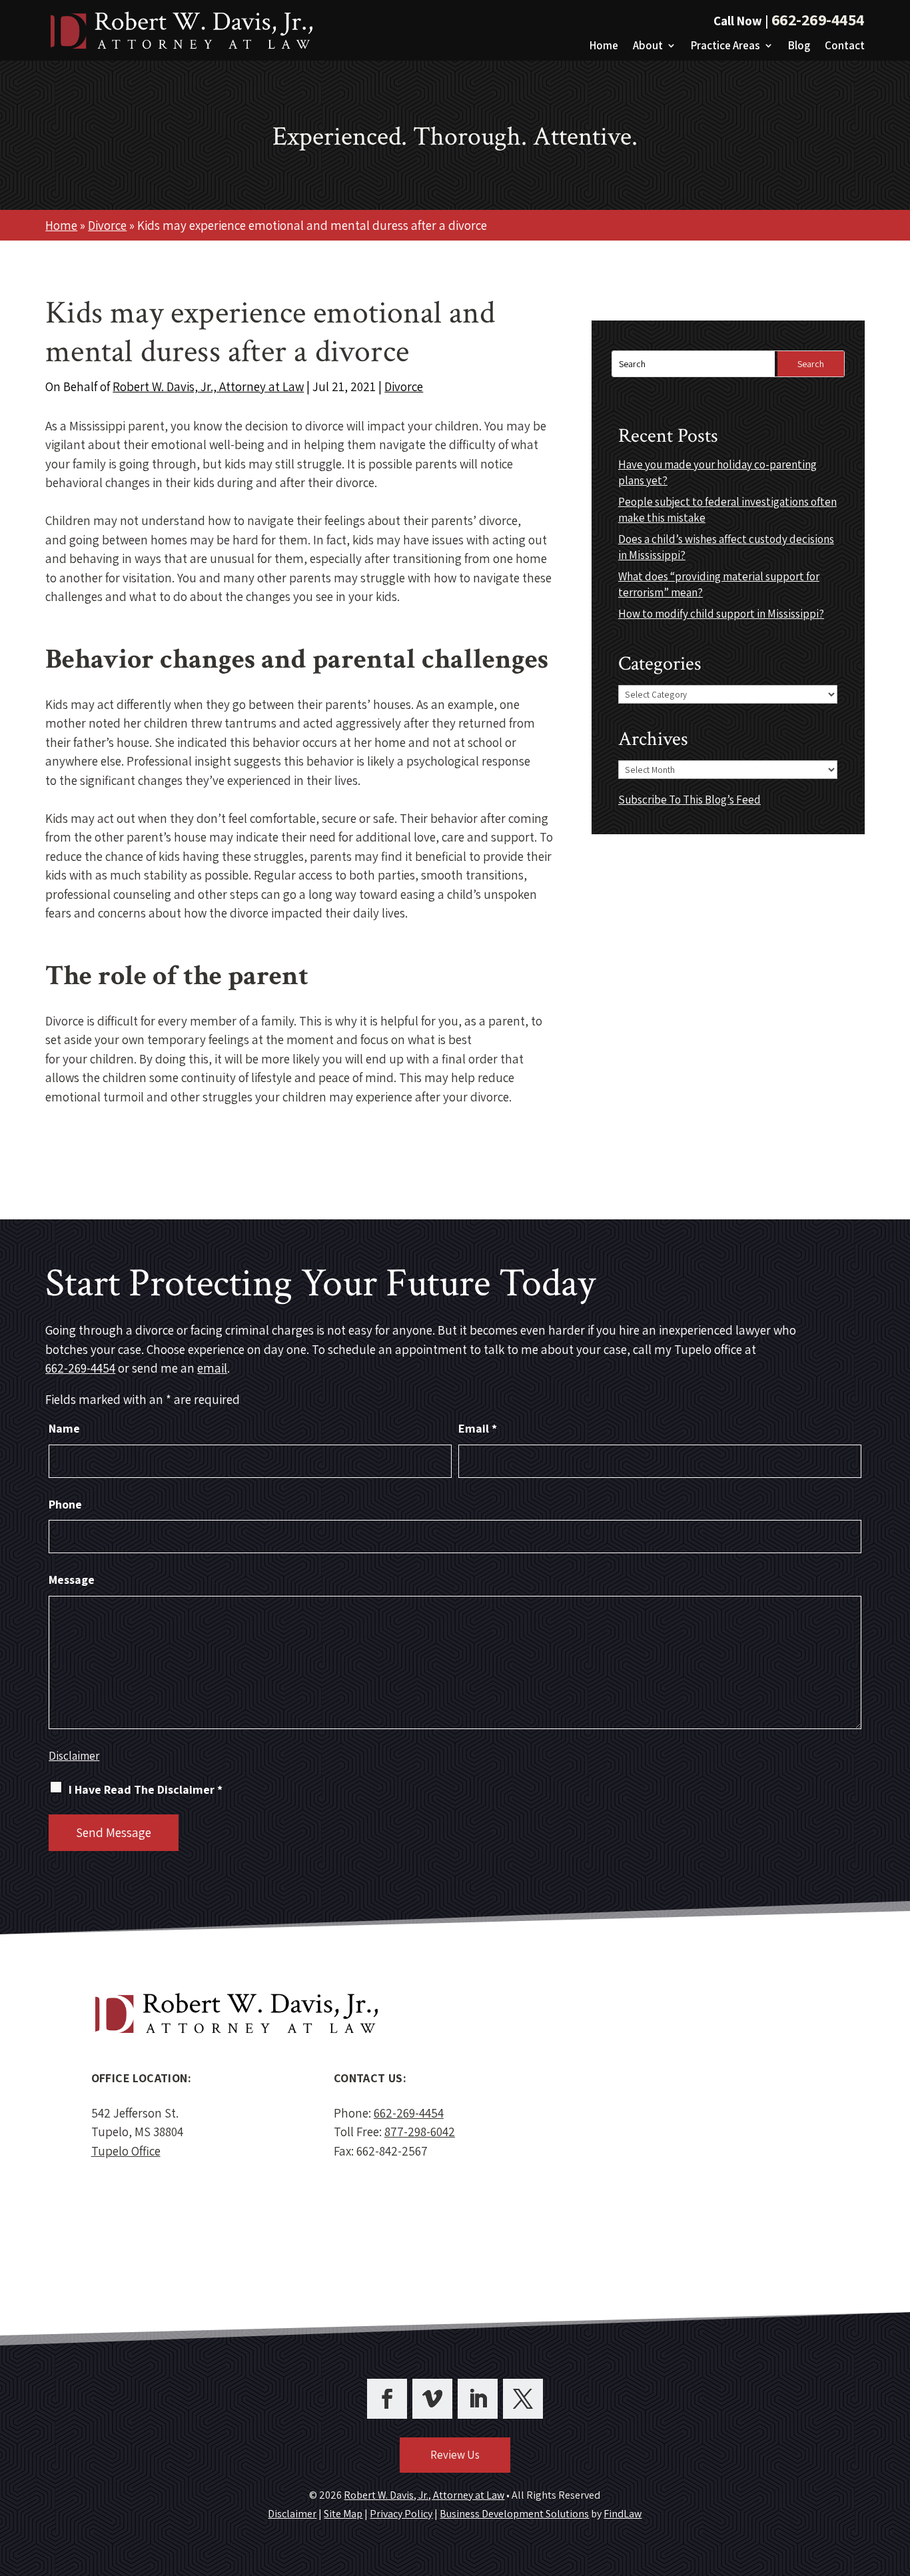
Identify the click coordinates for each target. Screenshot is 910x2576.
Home (604, 47)
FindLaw (623, 2514)
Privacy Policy (401, 2514)
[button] (897, 2479)
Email (478, 1428)
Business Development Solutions (514, 2514)
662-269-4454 (818, 19)
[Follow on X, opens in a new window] (523, 2399)
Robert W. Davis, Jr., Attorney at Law (208, 386)
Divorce (404, 386)
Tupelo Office (126, 2151)
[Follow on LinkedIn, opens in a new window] (478, 2399)
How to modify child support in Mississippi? (721, 614)
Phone (65, 1504)
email (212, 1368)
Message (72, 1580)
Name (64, 1428)
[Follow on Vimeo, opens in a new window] (432, 2399)
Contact (845, 47)
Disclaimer (74, 1756)
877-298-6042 (420, 2132)
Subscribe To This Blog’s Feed (689, 800)
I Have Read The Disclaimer (146, 1789)
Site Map (343, 2514)
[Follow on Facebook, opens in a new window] (387, 2399)
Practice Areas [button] (725, 47)
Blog (799, 47)
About (648, 47)
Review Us (455, 2455)
